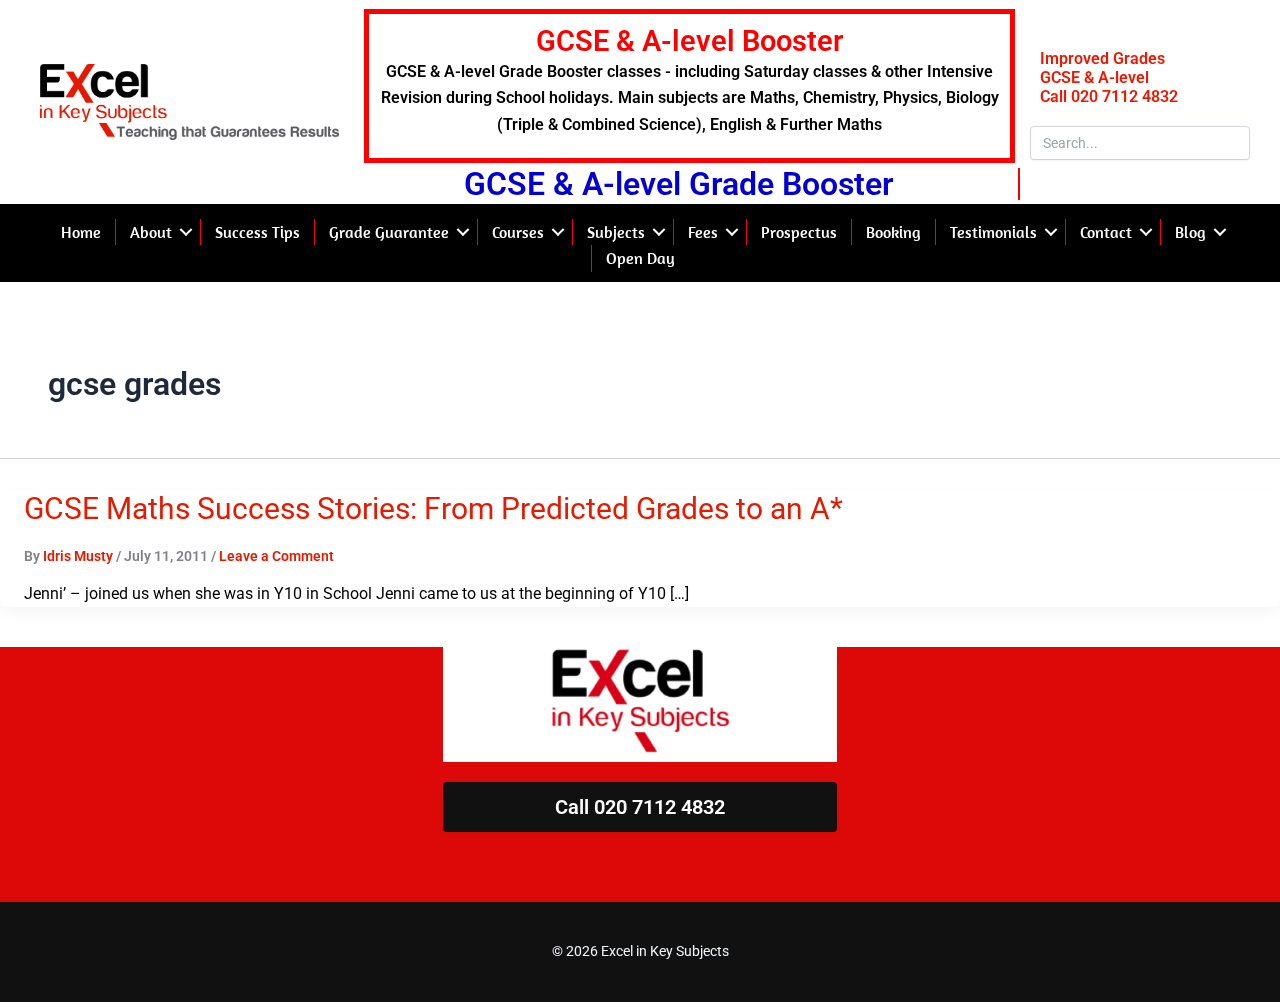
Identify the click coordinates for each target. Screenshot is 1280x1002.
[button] (186, 232)
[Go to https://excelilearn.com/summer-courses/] (689, 86)
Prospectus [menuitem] (799, 232)
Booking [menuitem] (893, 232)
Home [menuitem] (81, 232)
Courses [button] (518, 232)
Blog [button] (1190, 232)
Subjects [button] (616, 232)
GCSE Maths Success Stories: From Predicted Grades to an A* (433, 508)
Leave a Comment (276, 556)
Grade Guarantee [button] (389, 232)
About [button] (151, 232)
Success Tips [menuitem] (257, 232)
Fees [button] (703, 232)
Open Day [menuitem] (640, 258)
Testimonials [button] (993, 232)
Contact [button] (1106, 232)
